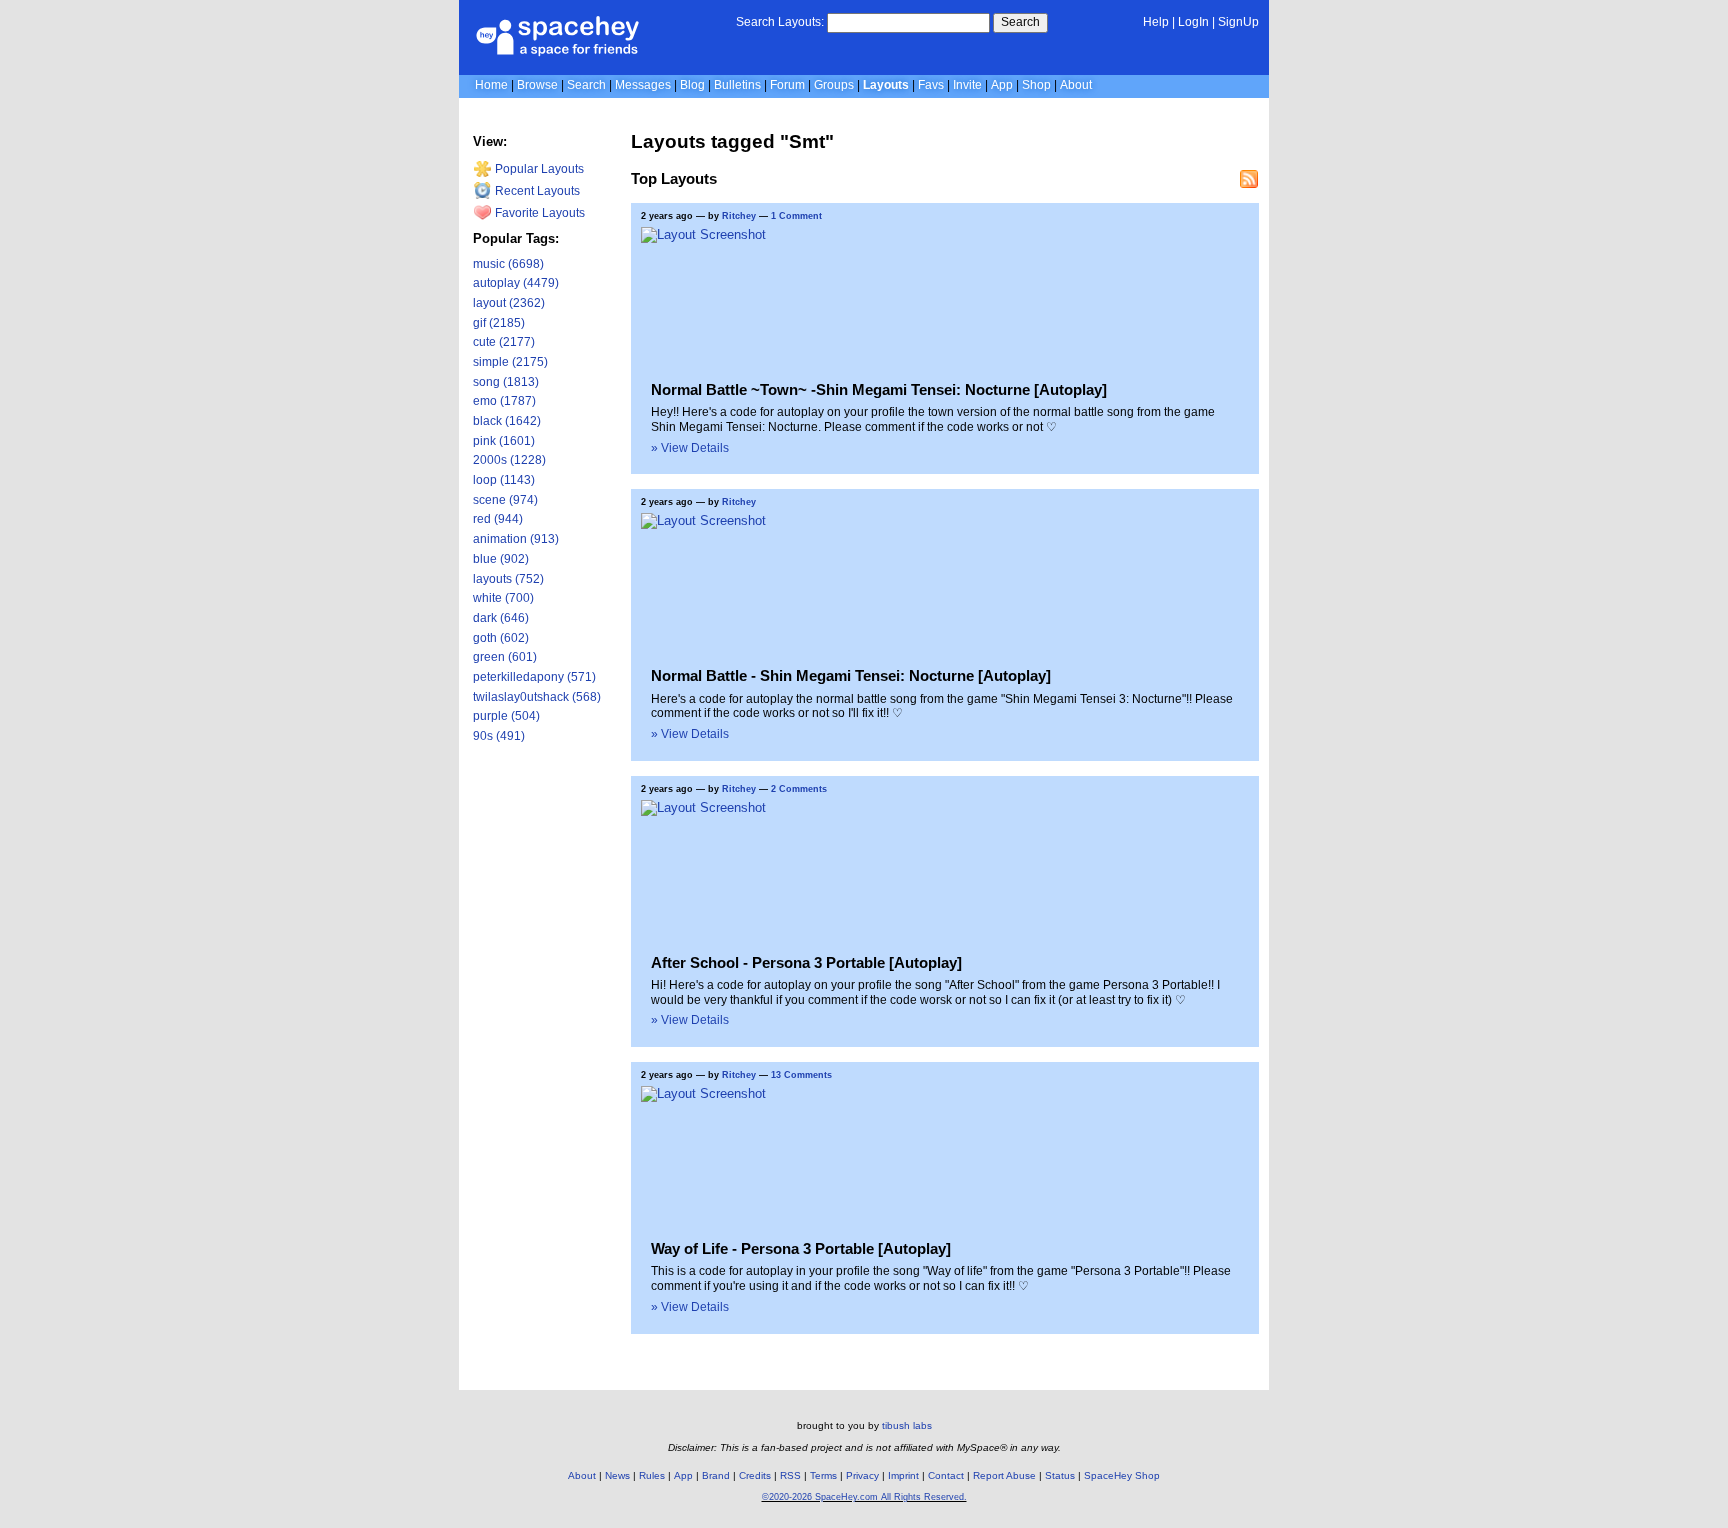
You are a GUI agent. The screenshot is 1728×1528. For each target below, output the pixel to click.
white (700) (503, 598)
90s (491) (499, 736)
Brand (716, 1475)
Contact (946, 1475)
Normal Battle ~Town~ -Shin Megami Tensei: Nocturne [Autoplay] (879, 389)
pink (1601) (504, 441)
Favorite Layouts (538, 213)
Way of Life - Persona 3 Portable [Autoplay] (801, 1248)
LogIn (1193, 22)
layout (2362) (509, 303)
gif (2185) (499, 323)
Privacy (862, 1475)
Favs (931, 85)
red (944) (498, 519)
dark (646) (501, 618)
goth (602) (501, 638)
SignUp (1238, 22)
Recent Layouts (536, 191)
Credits (755, 1475)
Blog (692, 85)
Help (1156, 22)
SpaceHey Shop (1122, 1475)
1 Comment (796, 216)
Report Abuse (1004, 1475)
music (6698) (508, 264)
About (1076, 85)
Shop (1036, 85)
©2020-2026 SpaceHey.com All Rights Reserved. (864, 1497)
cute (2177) (504, 342)
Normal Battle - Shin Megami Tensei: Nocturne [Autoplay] (851, 675)
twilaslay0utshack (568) (537, 697)
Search (1020, 22)
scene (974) (505, 500)
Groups (834, 85)
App (1002, 85)
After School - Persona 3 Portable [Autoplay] (806, 962)
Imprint (903, 1475)
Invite (967, 85)
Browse (537, 85)
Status (1060, 1475)
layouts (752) (508, 579)
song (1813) (506, 382)
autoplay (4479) (516, 283)
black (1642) (507, 421)
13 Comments (801, 1075)
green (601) (505, 657)
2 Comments (799, 789)
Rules (652, 1475)
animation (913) (516, 539)
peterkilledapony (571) (534, 677)
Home (491, 85)
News (617, 1475)
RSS (790, 1475)
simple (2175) (510, 362)
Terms (823, 1475)
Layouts (886, 85)
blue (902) (501, 559)
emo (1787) (504, 401)
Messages (643, 85)
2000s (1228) (509, 460)
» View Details (690, 448)
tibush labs (907, 1425)
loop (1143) (504, 480)
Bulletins (737, 85)
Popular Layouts (538, 169)
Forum (787, 85)
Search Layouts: (780, 22)
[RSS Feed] (1249, 179)
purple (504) (506, 716)
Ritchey (739, 216)
